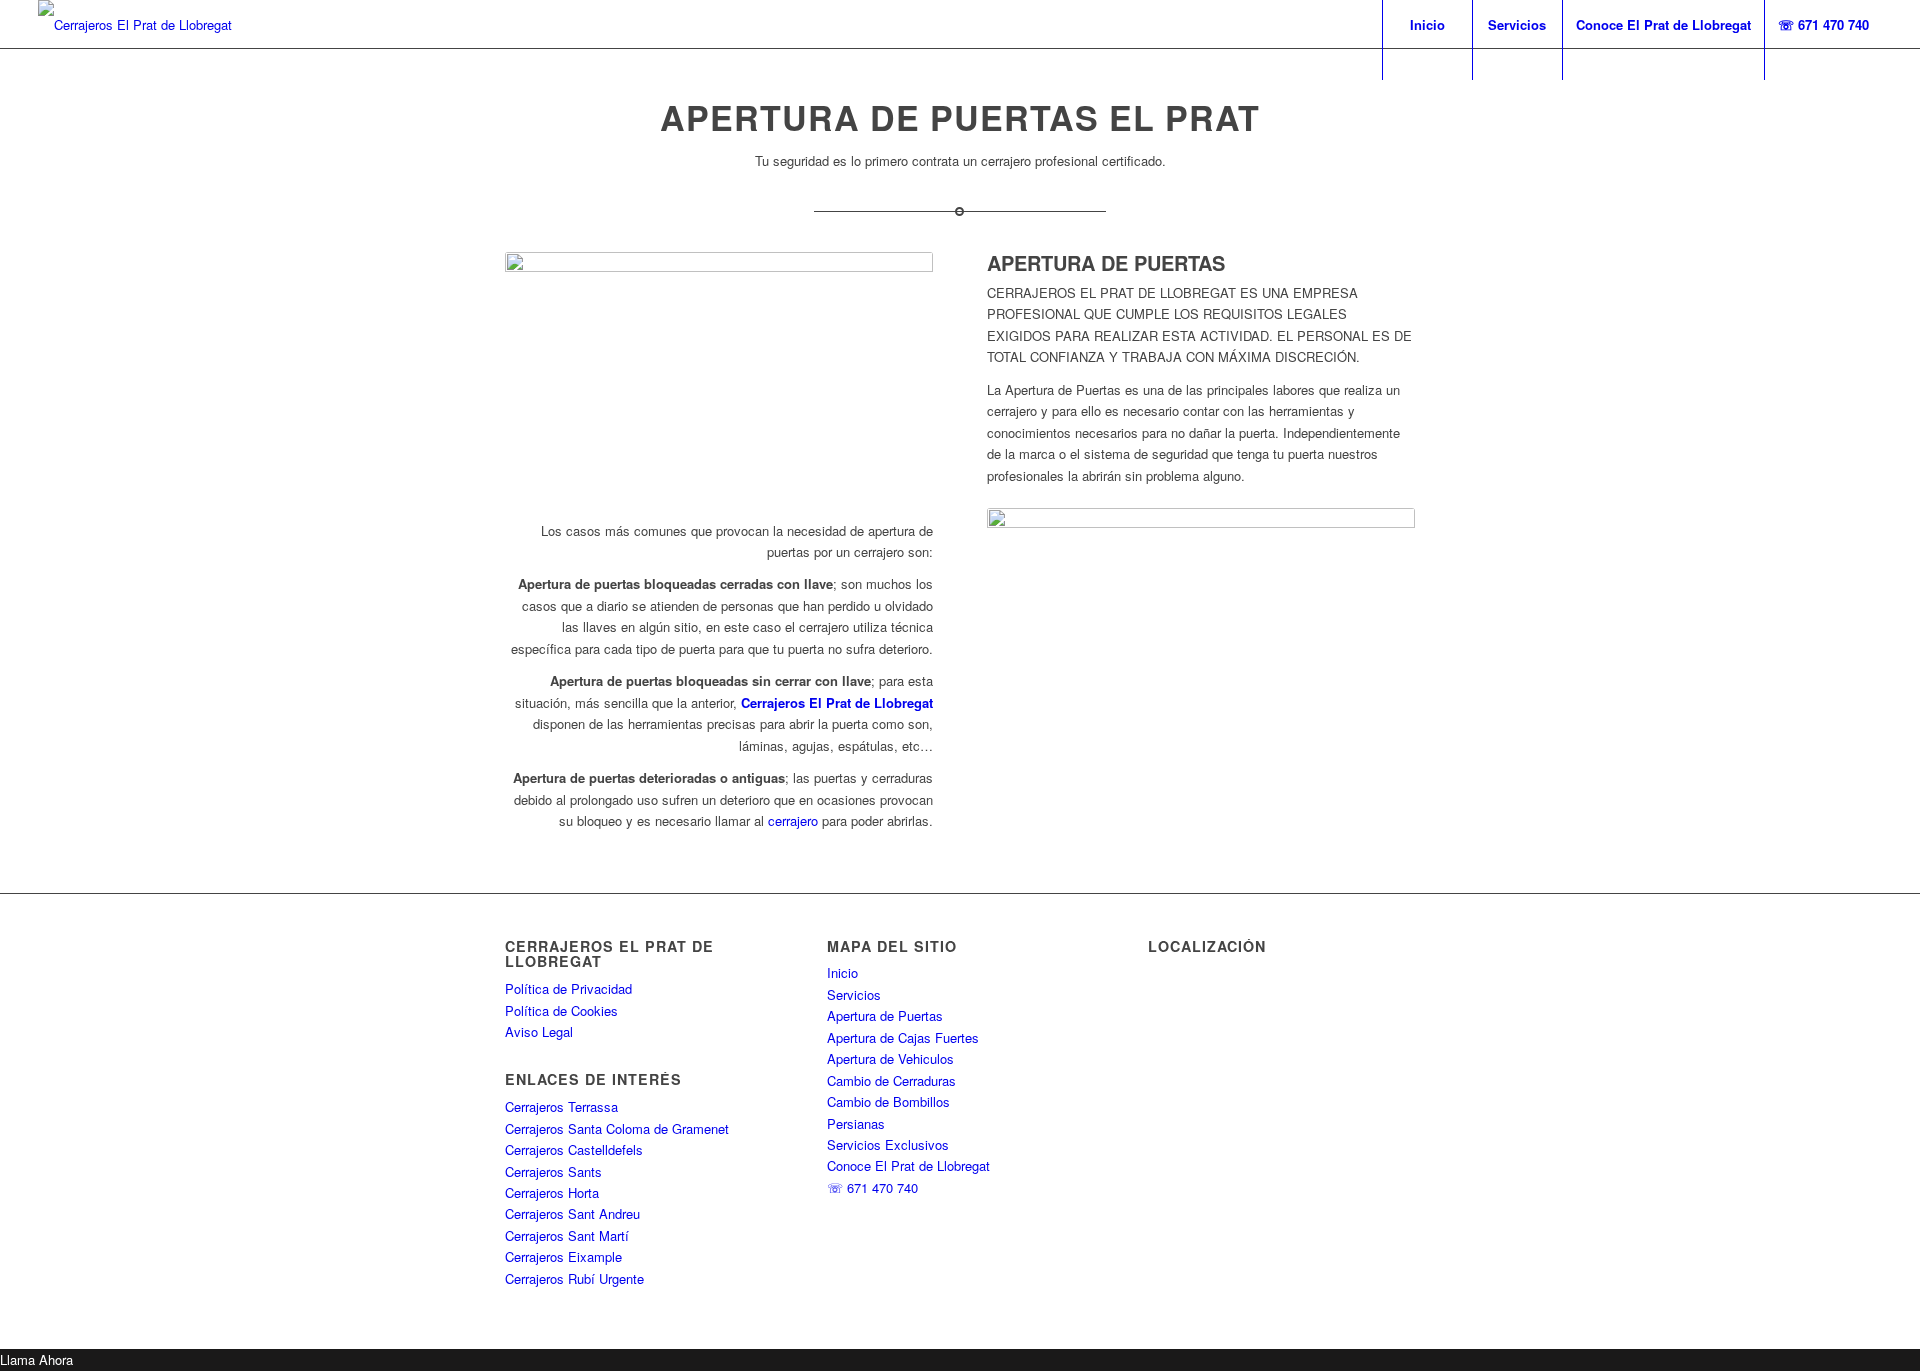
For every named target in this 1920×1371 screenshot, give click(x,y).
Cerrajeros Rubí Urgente (574, 1278)
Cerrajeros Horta (552, 1192)
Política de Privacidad (568, 988)
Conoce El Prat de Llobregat (908, 1165)
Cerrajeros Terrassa (561, 1106)
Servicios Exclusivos (888, 1144)
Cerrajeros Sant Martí (567, 1235)
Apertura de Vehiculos (890, 1058)
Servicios (854, 994)
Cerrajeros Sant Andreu (572, 1213)
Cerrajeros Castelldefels (574, 1149)
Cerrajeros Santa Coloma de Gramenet (617, 1128)
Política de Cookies (561, 1010)
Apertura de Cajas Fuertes (903, 1037)
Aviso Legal (539, 1031)
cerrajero (793, 820)
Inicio (842, 972)
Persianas (856, 1123)
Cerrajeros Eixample (563, 1256)
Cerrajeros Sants (553, 1171)
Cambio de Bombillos (888, 1101)
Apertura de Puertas (885, 1015)
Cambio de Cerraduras (891, 1080)
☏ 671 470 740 (872, 1187)
